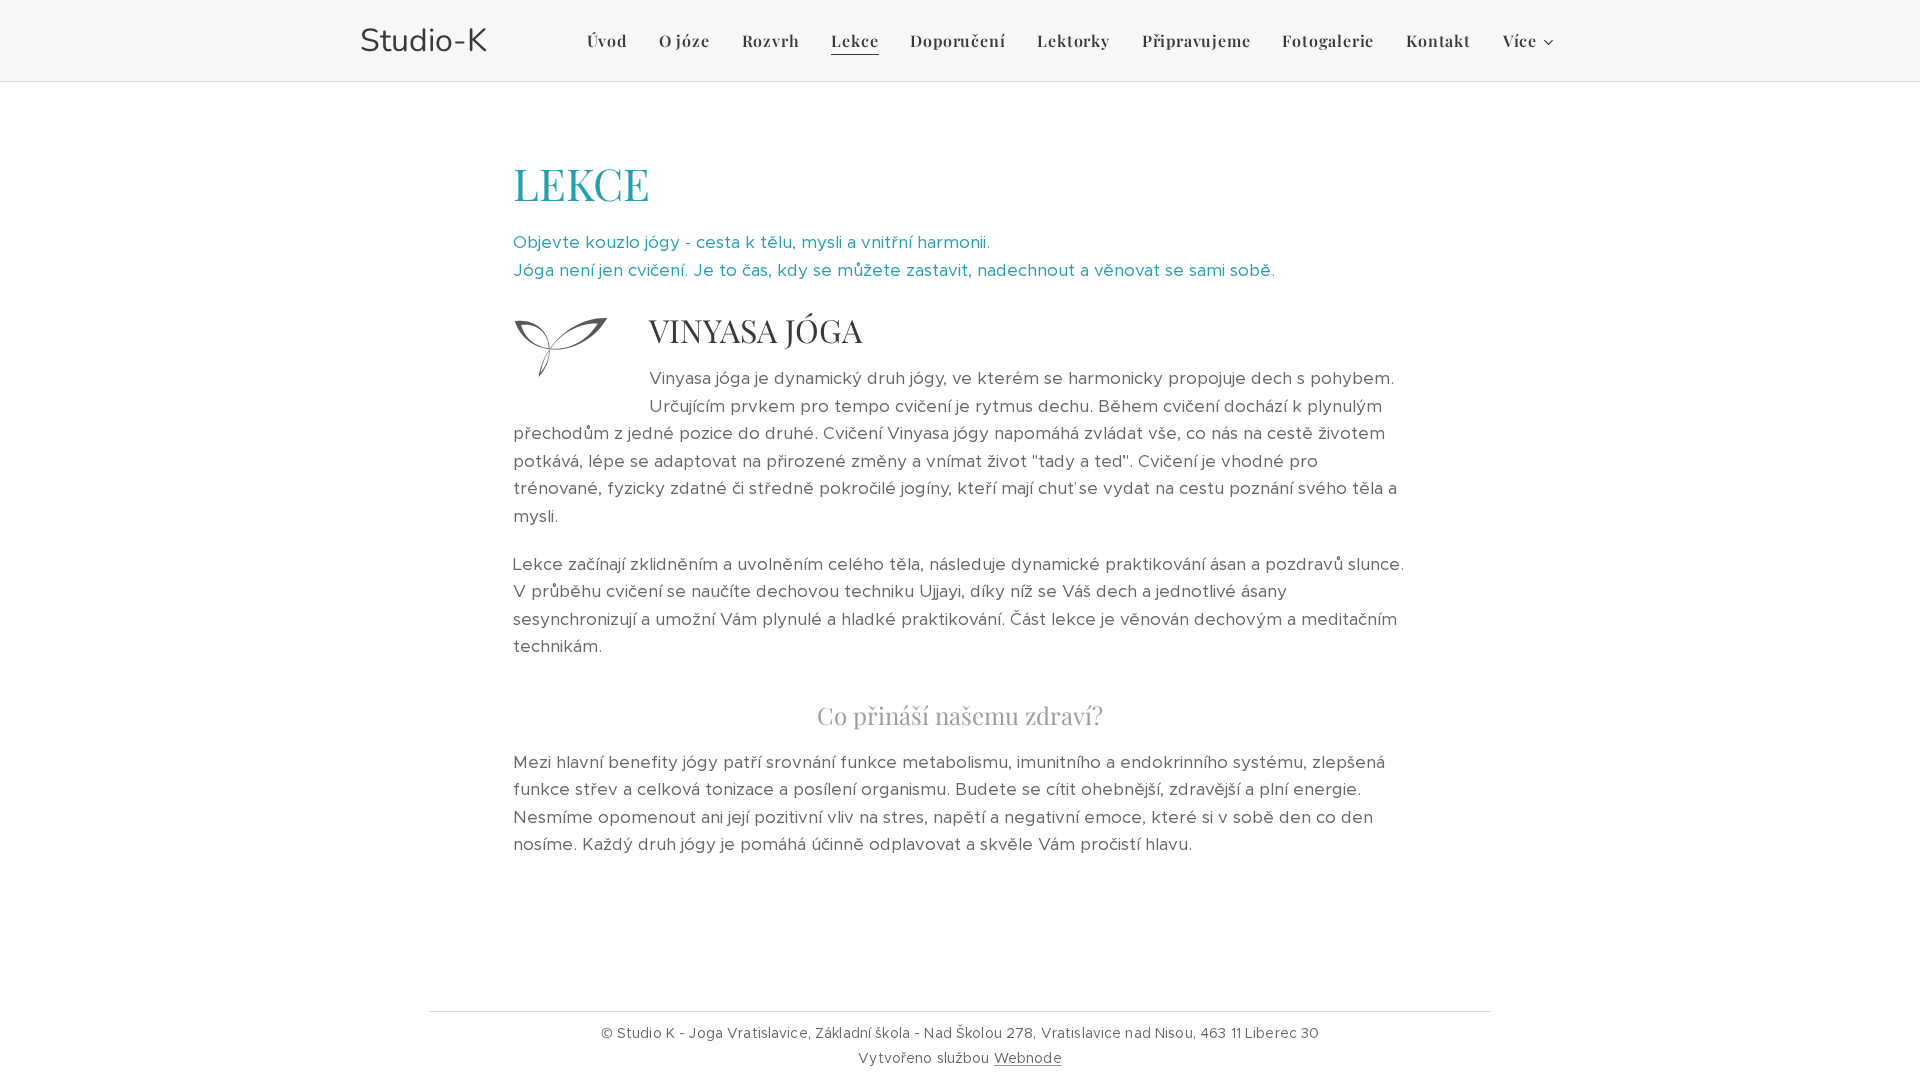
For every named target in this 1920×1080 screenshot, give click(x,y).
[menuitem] (612, 41)
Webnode (1028, 1058)
